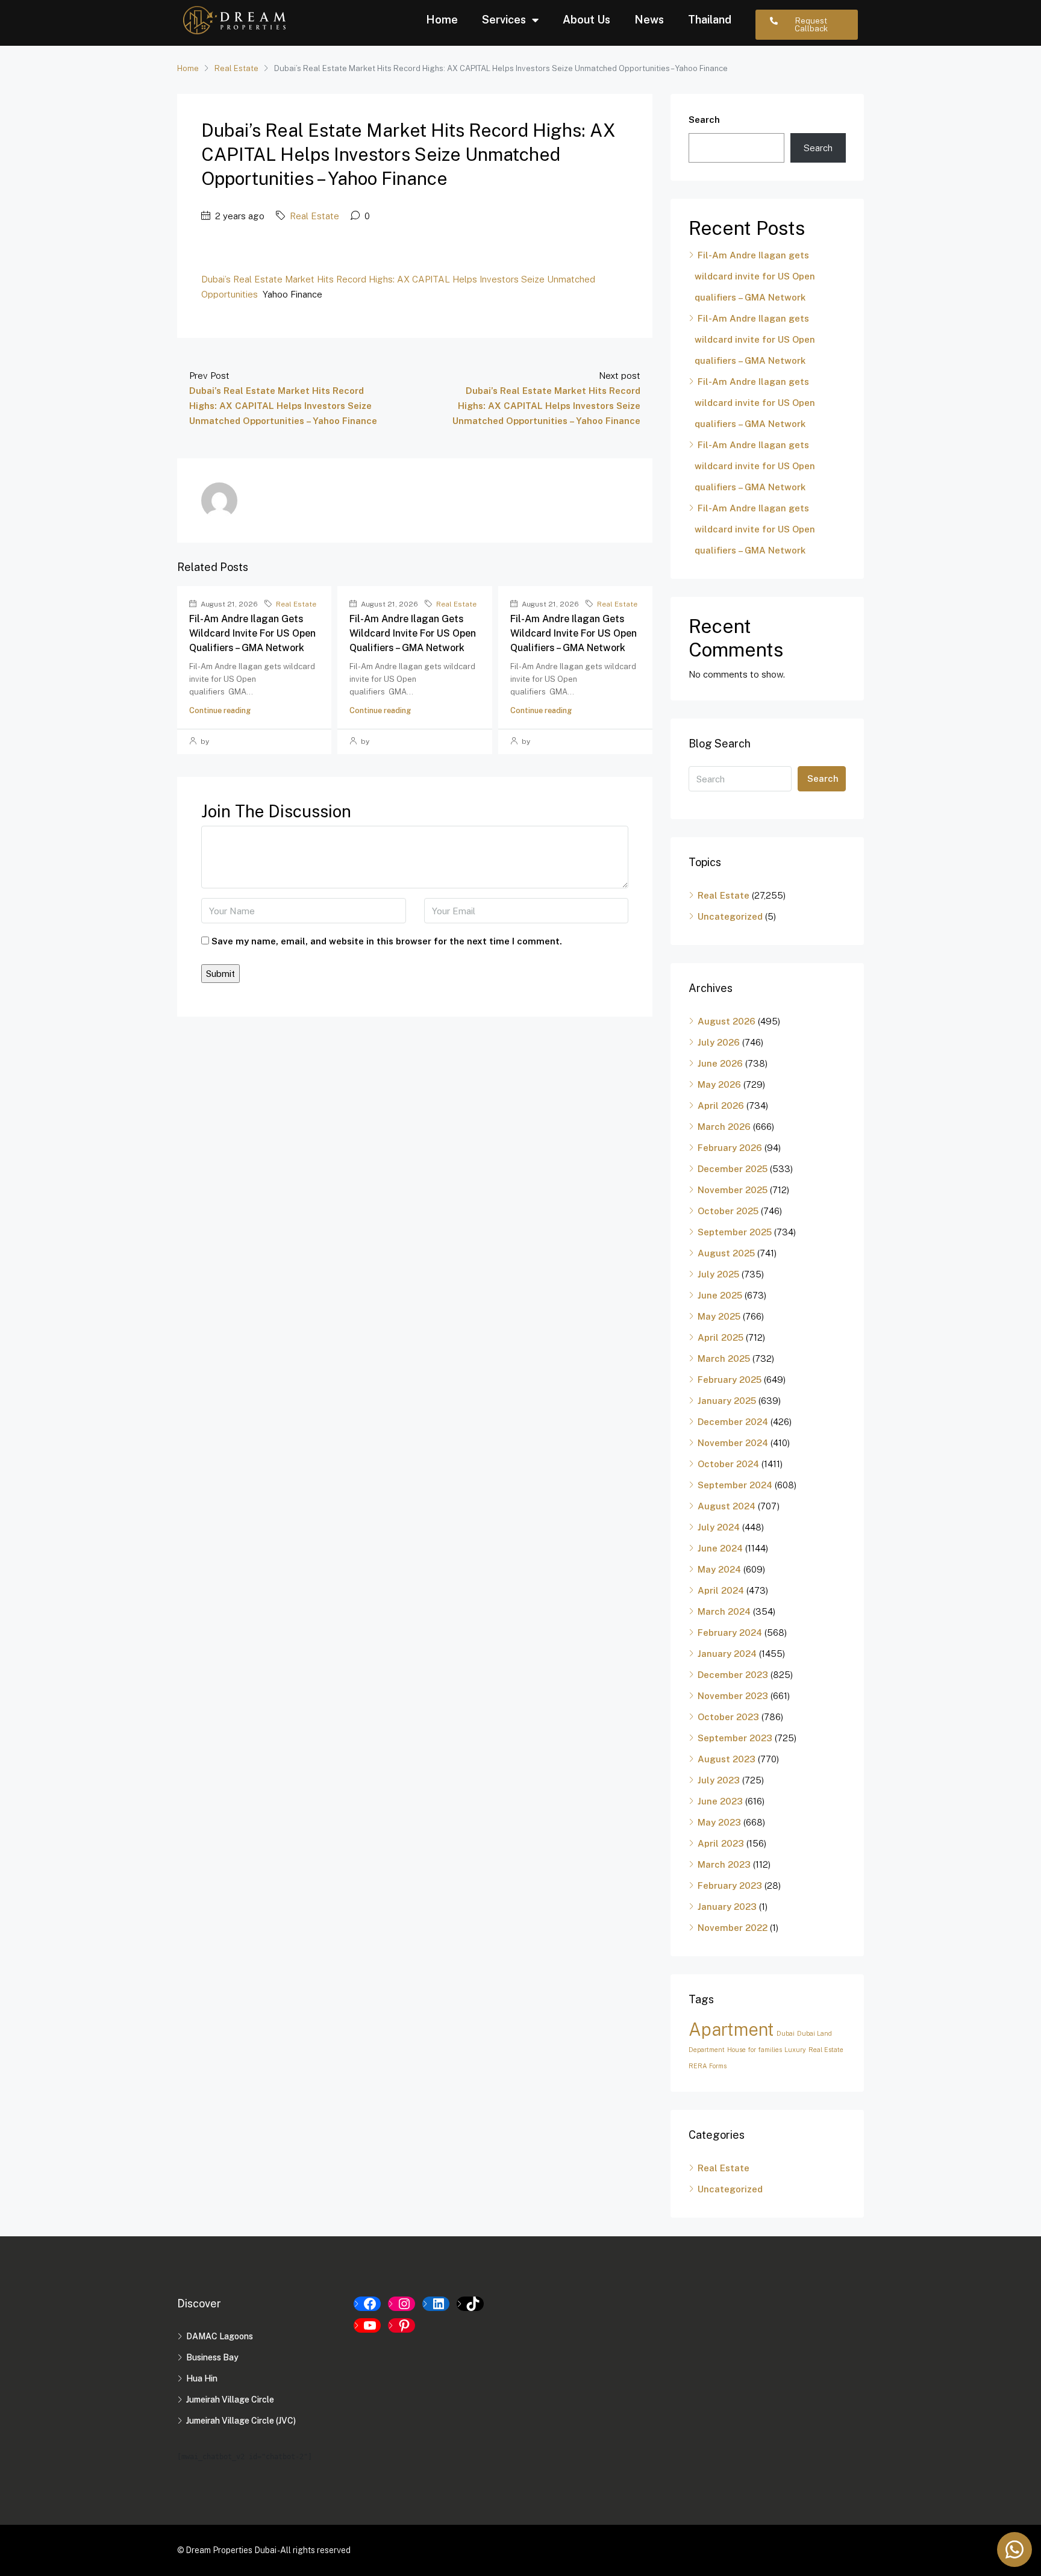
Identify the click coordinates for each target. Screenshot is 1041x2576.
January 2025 (727, 1401)
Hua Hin (202, 2378)
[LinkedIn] (436, 2304)
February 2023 (730, 1885)
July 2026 (719, 1042)
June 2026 (720, 1063)
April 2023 (721, 1843)
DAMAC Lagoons (220, 2336)
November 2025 (733, 1190)
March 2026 (724, 1127)
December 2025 (733, 1169)
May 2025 (719, 1316)
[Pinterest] (402, 2325)
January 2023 (727, 1907)
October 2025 (728, 1211)
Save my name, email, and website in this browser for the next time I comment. (387, 941)
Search (704, 120)
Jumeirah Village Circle (230, 2400)
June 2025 (720, 1295)
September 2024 (735, 1485)
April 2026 (721, 1106)
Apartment (731, 2029)
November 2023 (733, 1696)
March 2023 (724, 1864)
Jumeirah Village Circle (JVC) (241, 2421)
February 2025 (730, 1380)
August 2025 (726, 1253)
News (649, 20)
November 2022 (733, 1928)
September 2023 (735, 1738)
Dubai (786, 2033)
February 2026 (730, 1148)
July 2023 (719, 1780)
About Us (586, 20)
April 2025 (721, 1337)
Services (504, 20)
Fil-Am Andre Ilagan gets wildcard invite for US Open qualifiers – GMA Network (252, 633)
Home (442, 20)
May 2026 (719, 1084)
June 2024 (720, 1548)
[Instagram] (402, 2304)
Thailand (710, 20)
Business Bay (212, 2357)
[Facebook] (367, 2304)
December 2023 (733, 1675)
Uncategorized (730, 916)
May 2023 (719, 1822)
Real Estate (236, 68)
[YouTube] (367, 2325)
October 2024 (728, 1464)
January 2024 (727, 1654)
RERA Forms (708, 2066)
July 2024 (719, 1527)
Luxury (795, 2050)
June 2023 (720, 1801)
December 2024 (733, 1422)
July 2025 (718, 1274)
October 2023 (728, 1717)
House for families (755, 2050)
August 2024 (727, 1506)
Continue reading (220, 710)
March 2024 (724, 1611)
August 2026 (727, 1021)
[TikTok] (470, 2304)
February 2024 (730, 1633)
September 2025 (735, 1232)
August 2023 (727, 1759)
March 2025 (724, 1358)
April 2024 (721, 1590)
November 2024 (733, 1443)
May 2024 (719, 1569)
